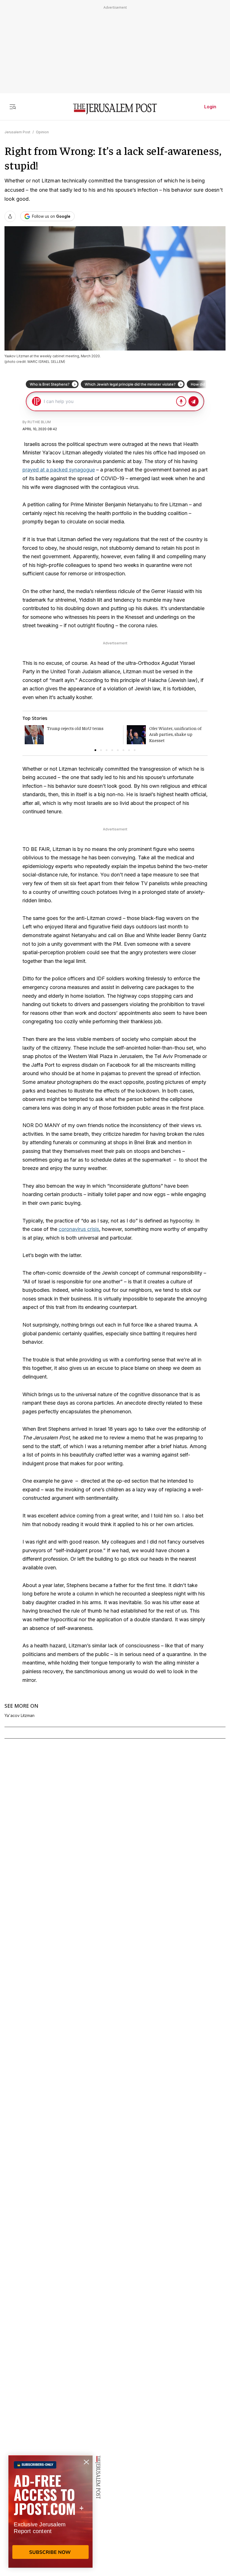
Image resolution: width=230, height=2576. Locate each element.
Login (210, 107)
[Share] (10, 216)
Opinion (42, 132)
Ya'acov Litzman (19, 1716)
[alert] (50, 2511)
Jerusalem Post (17, 132)
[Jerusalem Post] (115, 109)
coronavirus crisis (79, 1229)
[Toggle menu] (13, 107)
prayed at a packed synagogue (59, 470)
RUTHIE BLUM (39, 422)
